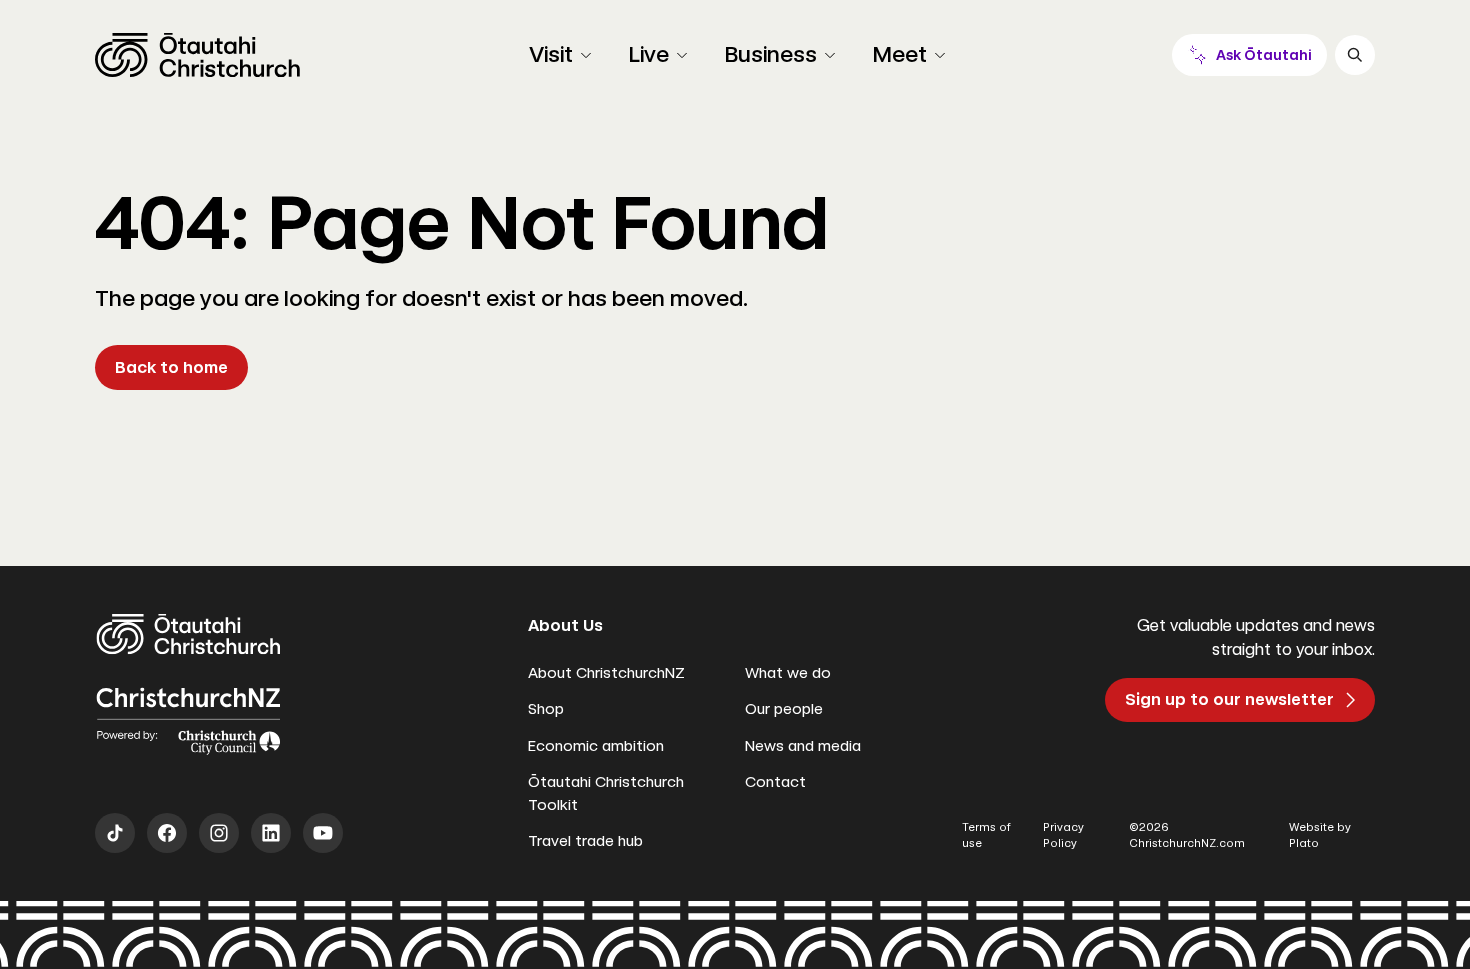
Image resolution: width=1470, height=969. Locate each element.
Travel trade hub (585, 841)
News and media (803, 746)
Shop (546, 709)
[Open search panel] (1355, 55)
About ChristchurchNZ (606, 673)
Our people (784, 709)
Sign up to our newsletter (1229, 699)
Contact (775, 782)
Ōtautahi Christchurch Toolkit (606, 793)
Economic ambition (596, 746)
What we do (788, 673)
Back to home (171, 367)
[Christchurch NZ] (197, 55)
